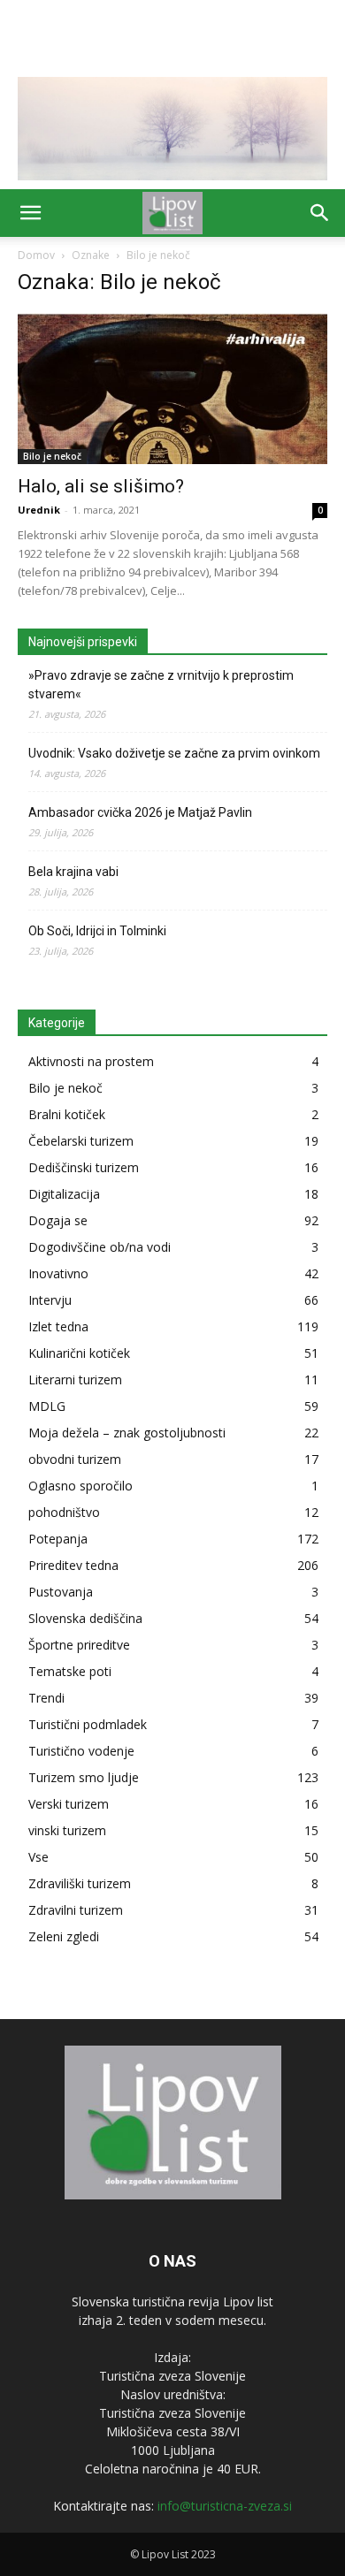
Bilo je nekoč (52, 456)
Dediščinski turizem (84, 1167)
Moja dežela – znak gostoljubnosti (127, 1433)
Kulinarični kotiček (79, 1353)
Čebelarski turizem (81, 1141)
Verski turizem (69, 1804)
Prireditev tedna (73, 1565)
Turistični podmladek (88, 1724)
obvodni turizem (75, 1459)
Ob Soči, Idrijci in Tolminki (97, 931)
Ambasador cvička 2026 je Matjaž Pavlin (140, 812)
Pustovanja (61, 1592)
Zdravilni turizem (76, 1910)
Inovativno (58, 1273)
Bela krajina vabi (73, 872)
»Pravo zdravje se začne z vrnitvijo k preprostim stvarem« (161, 685)
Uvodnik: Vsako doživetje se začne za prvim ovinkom (174, 753)
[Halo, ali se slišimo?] (172, 389)
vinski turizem (67, 1830)
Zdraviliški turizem (80, 1883)
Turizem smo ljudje (84, 1777)
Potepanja (58, 1539)
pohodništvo (64, 1512)
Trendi (46, 1698)
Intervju (50, 1300)
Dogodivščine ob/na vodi (100, 1247)
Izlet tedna (58, 1326)
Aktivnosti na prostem (91, 1061)
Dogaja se (58, 1220)
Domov (36, 255)
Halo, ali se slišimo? (101, 486)
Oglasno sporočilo (80, 1486)
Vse (38, 1857)
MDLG (47, 1406)
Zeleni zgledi (64, 1936)
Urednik (39, 510)
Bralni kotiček (67, 1114)
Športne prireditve (79, 1645)
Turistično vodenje (81, 1751)
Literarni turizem (75, 1379)
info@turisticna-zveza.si (225, 2506)
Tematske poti (70, 1671)
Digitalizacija (64, 1194)
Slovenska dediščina (85, 1618)
